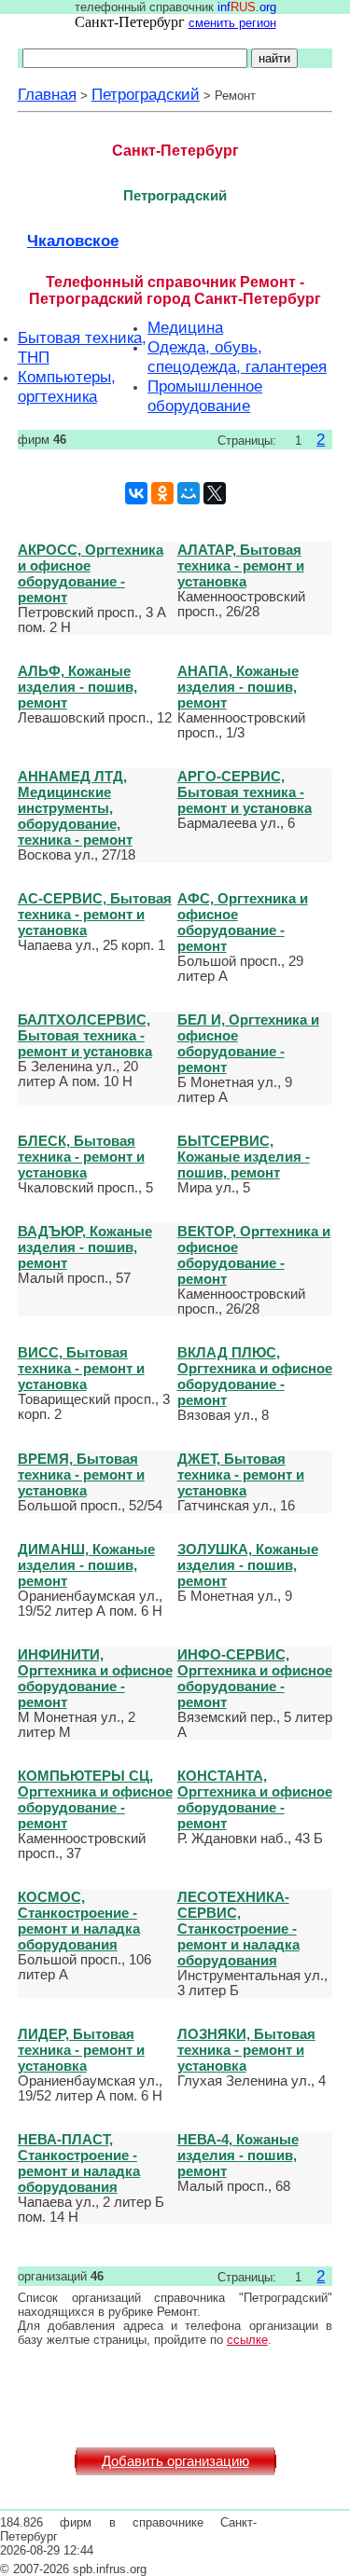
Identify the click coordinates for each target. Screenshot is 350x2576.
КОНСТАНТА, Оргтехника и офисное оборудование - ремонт (255, 1799)
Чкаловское (73, 241)
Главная (47, 94)
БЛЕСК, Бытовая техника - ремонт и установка (81, 1157)
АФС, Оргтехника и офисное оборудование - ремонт (243, 922)
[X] (215, 493)
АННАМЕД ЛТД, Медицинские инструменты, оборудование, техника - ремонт (75, 808)
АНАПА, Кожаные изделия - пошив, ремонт (238, 687)
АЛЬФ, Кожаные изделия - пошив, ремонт (77, 687)
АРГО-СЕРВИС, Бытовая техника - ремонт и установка (245, 792)
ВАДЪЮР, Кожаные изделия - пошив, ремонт (85, 1247)
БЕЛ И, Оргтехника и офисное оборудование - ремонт (248, 1043)
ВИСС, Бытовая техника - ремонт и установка (81, 1368)
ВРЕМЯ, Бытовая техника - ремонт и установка (81, 1474)
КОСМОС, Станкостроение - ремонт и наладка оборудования (79, 1921)
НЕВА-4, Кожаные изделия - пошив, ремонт (238, 2155)
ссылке (247, 2340)
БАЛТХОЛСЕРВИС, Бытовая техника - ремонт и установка (85, 1035)
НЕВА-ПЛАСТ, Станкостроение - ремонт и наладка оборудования (79, 2163)
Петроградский (146, 94)
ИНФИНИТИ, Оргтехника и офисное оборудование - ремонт (95, 1678)
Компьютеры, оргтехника (67, 386)
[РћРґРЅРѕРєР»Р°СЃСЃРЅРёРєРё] (162, 493)
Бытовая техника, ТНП (82, 347)
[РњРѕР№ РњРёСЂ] (189, 493)
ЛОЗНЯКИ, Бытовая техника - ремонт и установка (246, 2050)
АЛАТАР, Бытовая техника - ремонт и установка (241, 565)
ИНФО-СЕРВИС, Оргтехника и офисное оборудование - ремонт (255, 1678)
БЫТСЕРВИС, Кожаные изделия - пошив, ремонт (244, 1157)
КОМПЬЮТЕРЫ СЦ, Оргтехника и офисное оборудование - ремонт (95, 1799)
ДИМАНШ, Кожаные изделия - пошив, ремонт (86, 1565)
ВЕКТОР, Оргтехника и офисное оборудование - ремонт (254, 1255)
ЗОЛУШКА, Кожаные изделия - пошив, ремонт (248, 1565)
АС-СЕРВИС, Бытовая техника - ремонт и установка (95, 914)
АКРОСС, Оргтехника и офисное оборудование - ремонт (91, 573)
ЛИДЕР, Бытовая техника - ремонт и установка (81, 2050)
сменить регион (232, 23)
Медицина (185, 327)
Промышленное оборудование (205, 396)
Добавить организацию (175, 2461)
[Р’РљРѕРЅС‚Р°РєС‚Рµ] (136, 493)
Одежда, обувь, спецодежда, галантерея (237, 357)
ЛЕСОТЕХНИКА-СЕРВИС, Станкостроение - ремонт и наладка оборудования (238, 1929)
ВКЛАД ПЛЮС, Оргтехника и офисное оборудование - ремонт (255, 1376)
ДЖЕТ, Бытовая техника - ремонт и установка (241, 1474)
